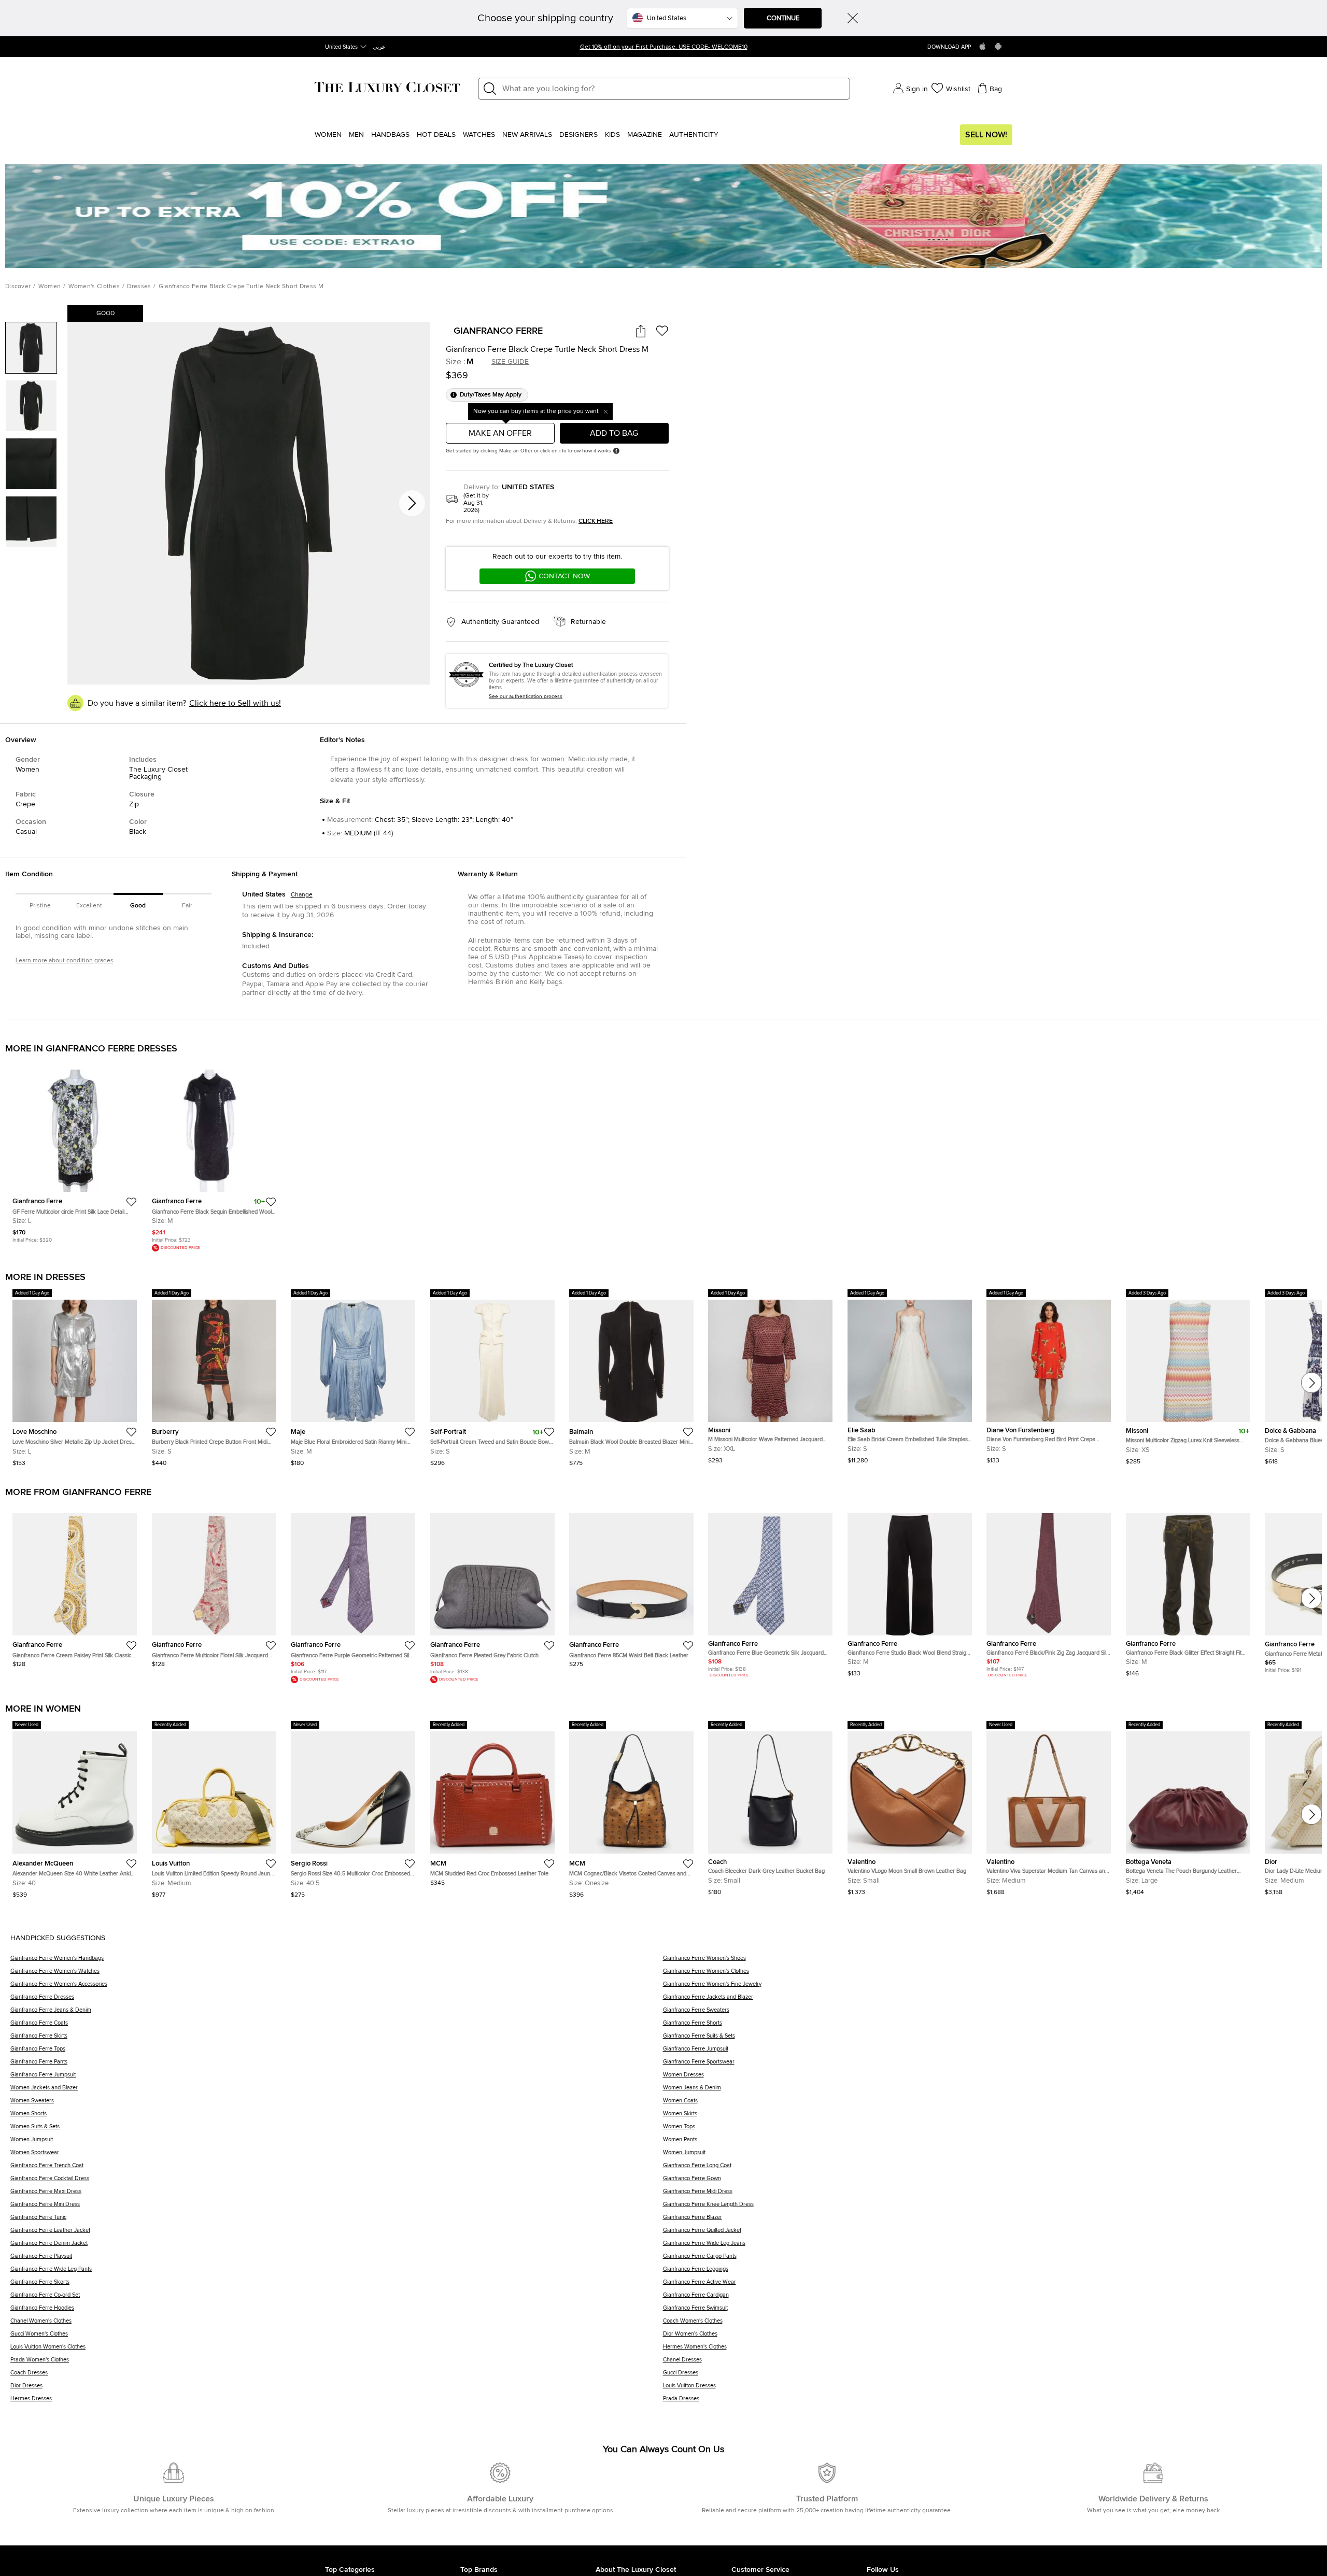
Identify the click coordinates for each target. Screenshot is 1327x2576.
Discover (18, 287)
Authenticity (694, 135)
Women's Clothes (94, 287)
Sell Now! (986, 135)
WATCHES (479, 135)
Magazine (645, 135)
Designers (578, 135)
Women (328, 135)
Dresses (139, 287)
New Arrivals (527, 135)
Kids (612, 135)
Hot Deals (436, 135)
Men (356, 135)
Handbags (390, 135)
